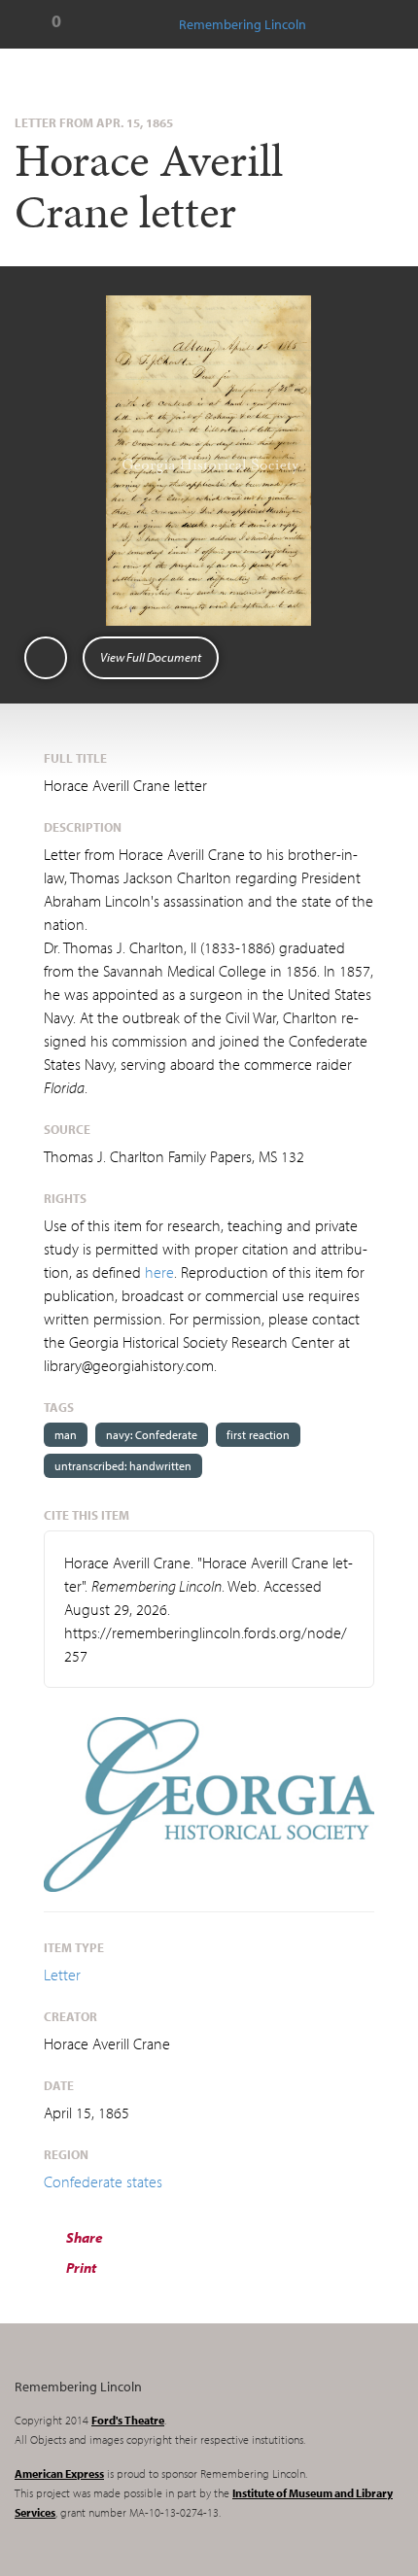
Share (83, 2237)
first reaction (258, 1435)
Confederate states (103, 2181)
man (66, 1435)
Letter (62, 1975)
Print (80, 2267)
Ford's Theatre (128, 2420)
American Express (59, 2473)
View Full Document (151, 657)
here (159, 1272)
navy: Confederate (152, 1435)
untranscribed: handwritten (123, 1466)
